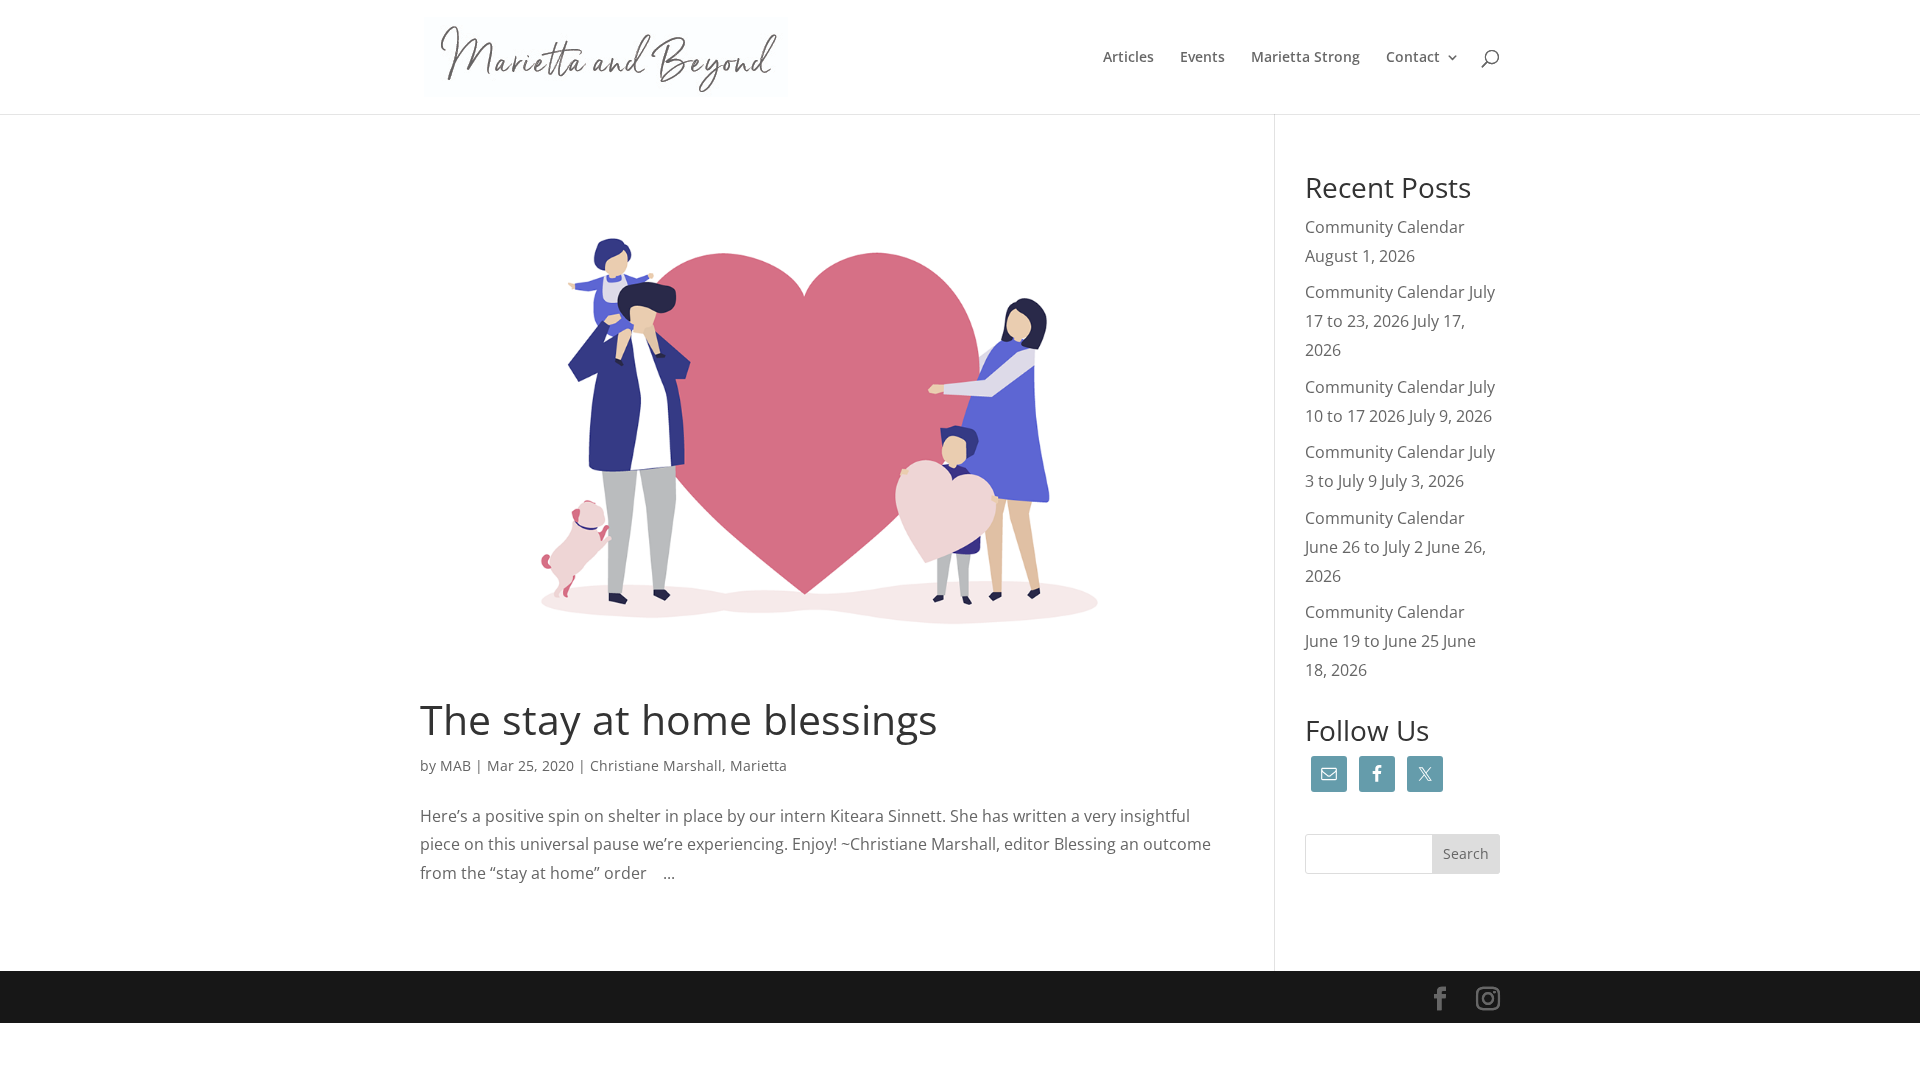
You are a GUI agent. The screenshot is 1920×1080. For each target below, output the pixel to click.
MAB (455, 765)
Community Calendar (1385, 227)
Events (1202, 58)
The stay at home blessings (679, 719)
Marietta (758, 765)
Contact (1413, 58)
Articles (1128, 58)
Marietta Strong (1305, 58)
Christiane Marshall (656, 765)
